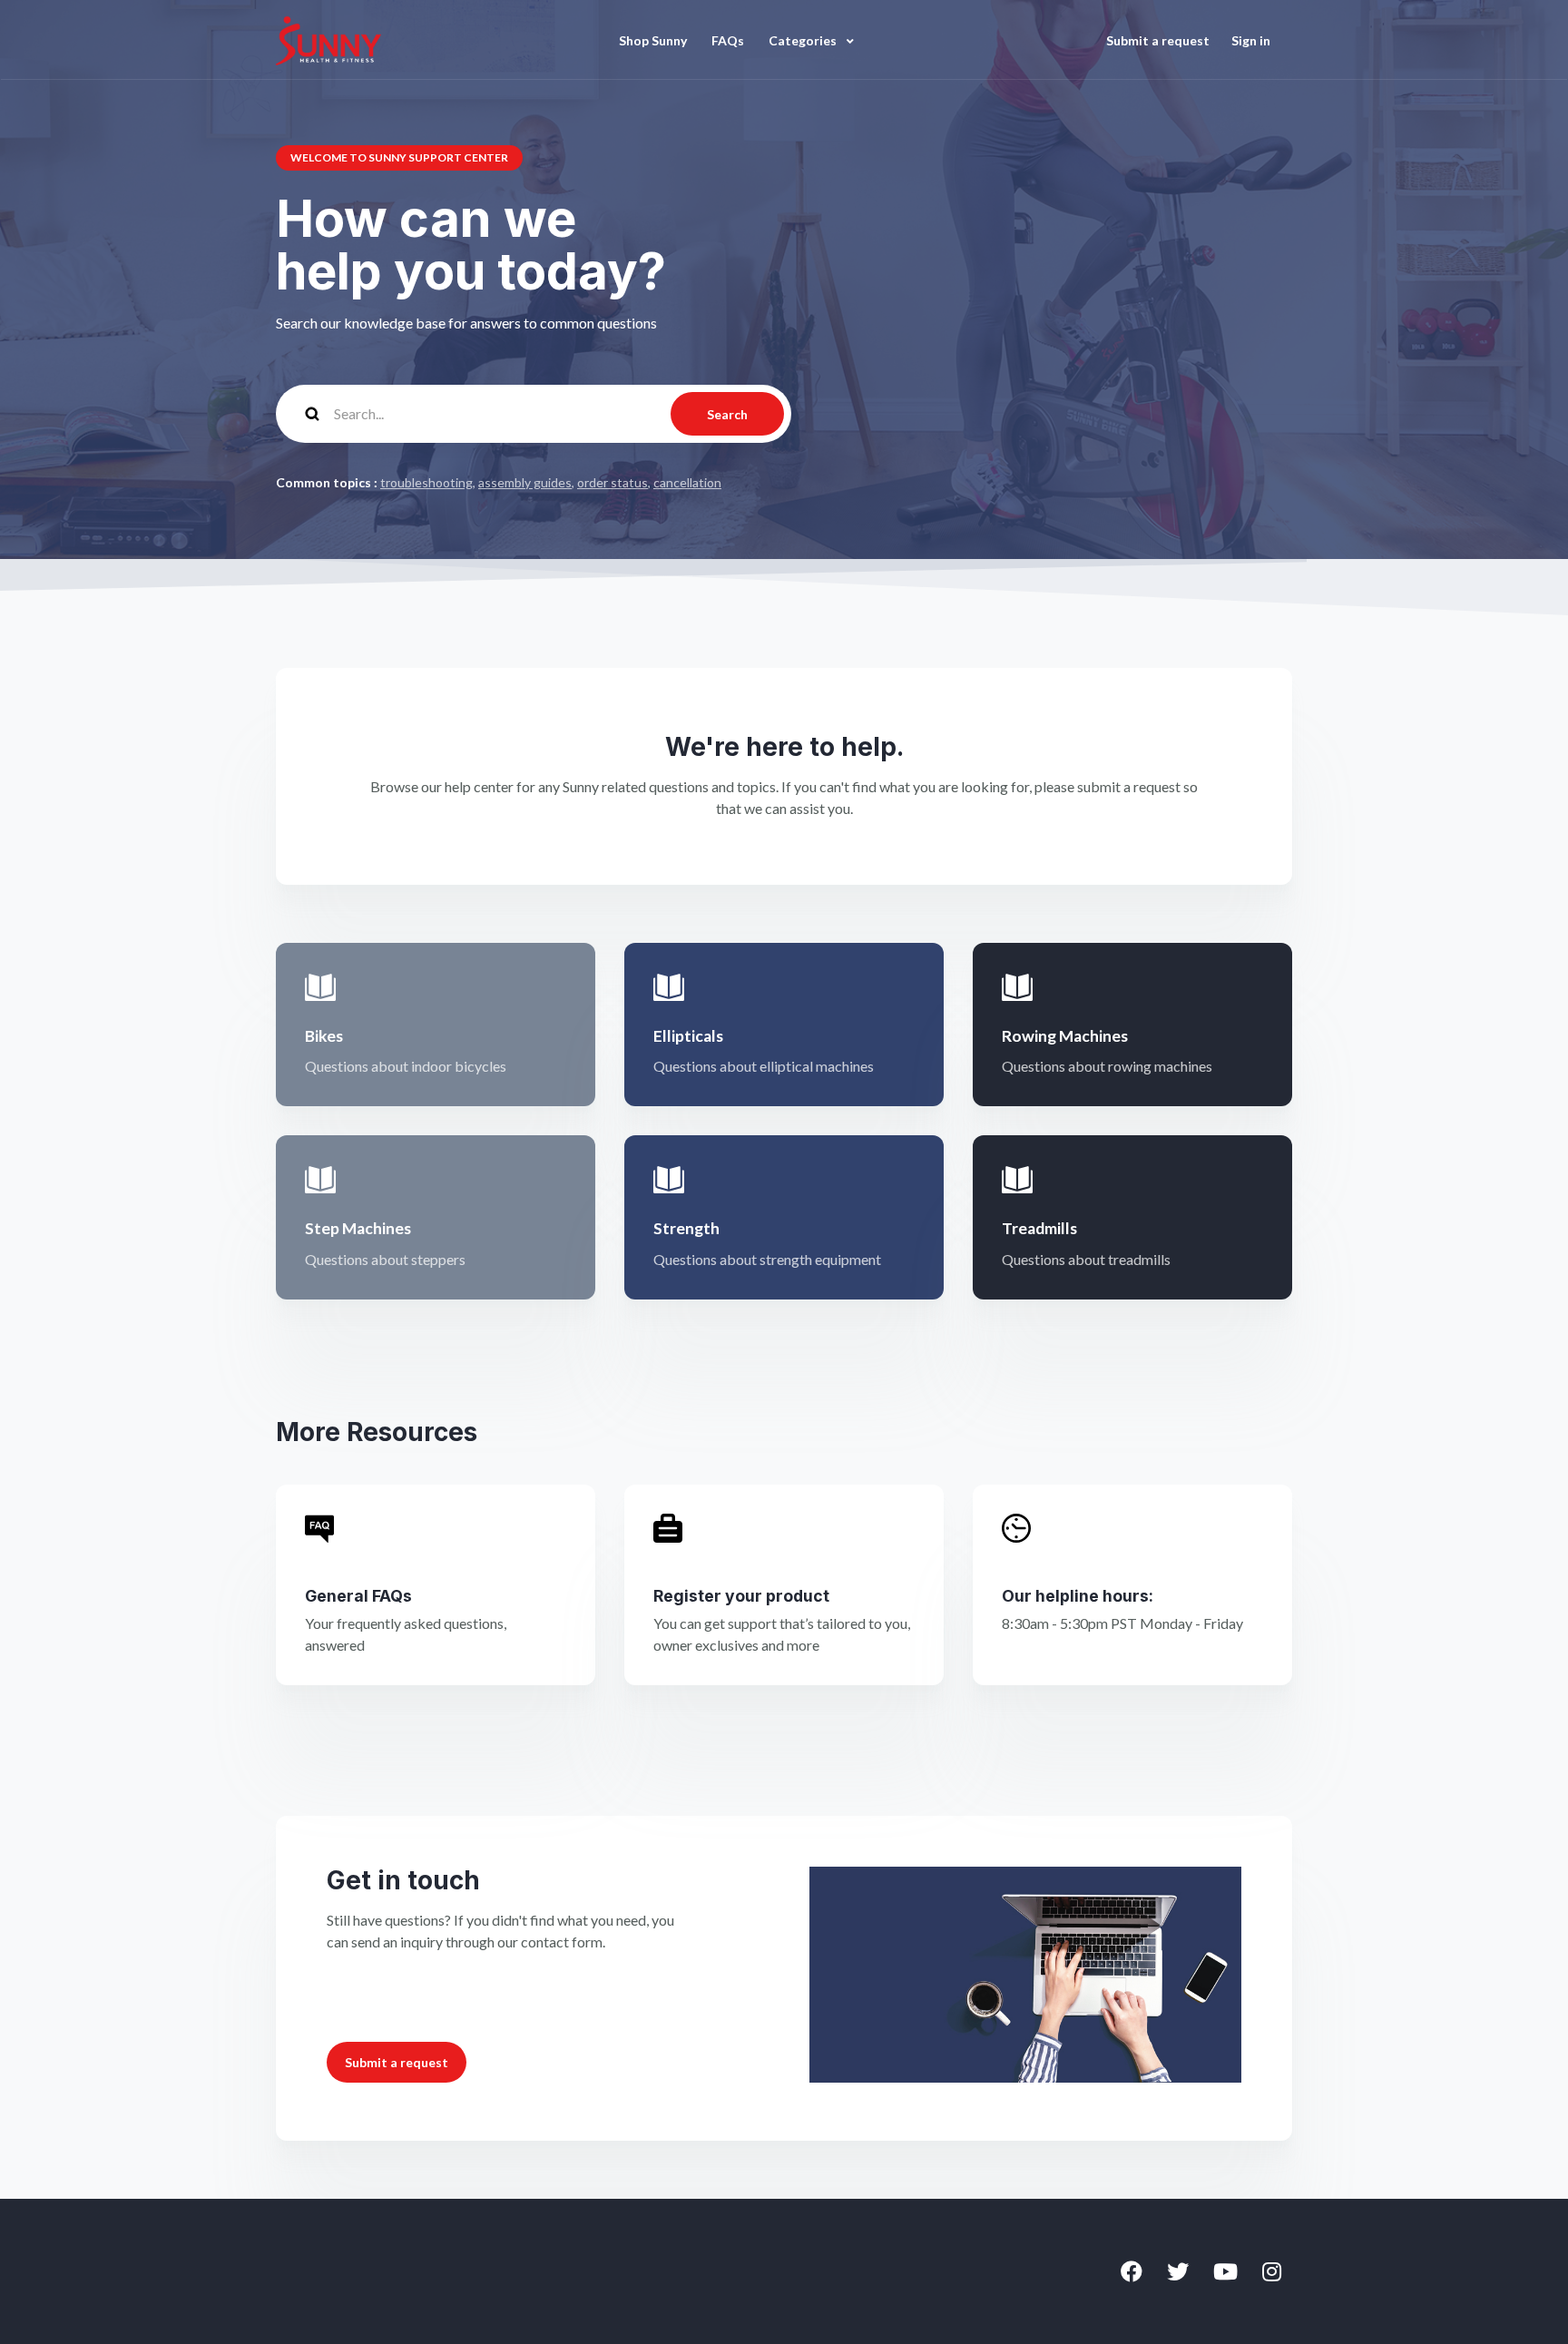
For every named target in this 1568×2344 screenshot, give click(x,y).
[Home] (328, 40)
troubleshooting (426, 482)
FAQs (728, 40)
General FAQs (358, 1596)
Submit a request (1158, 40)
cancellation (687, 482)
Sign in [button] (1251, 40)
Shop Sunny (653, 40)
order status (612, 482)
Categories (804, 40)
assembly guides (525, 482)
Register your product (741, 1596)
